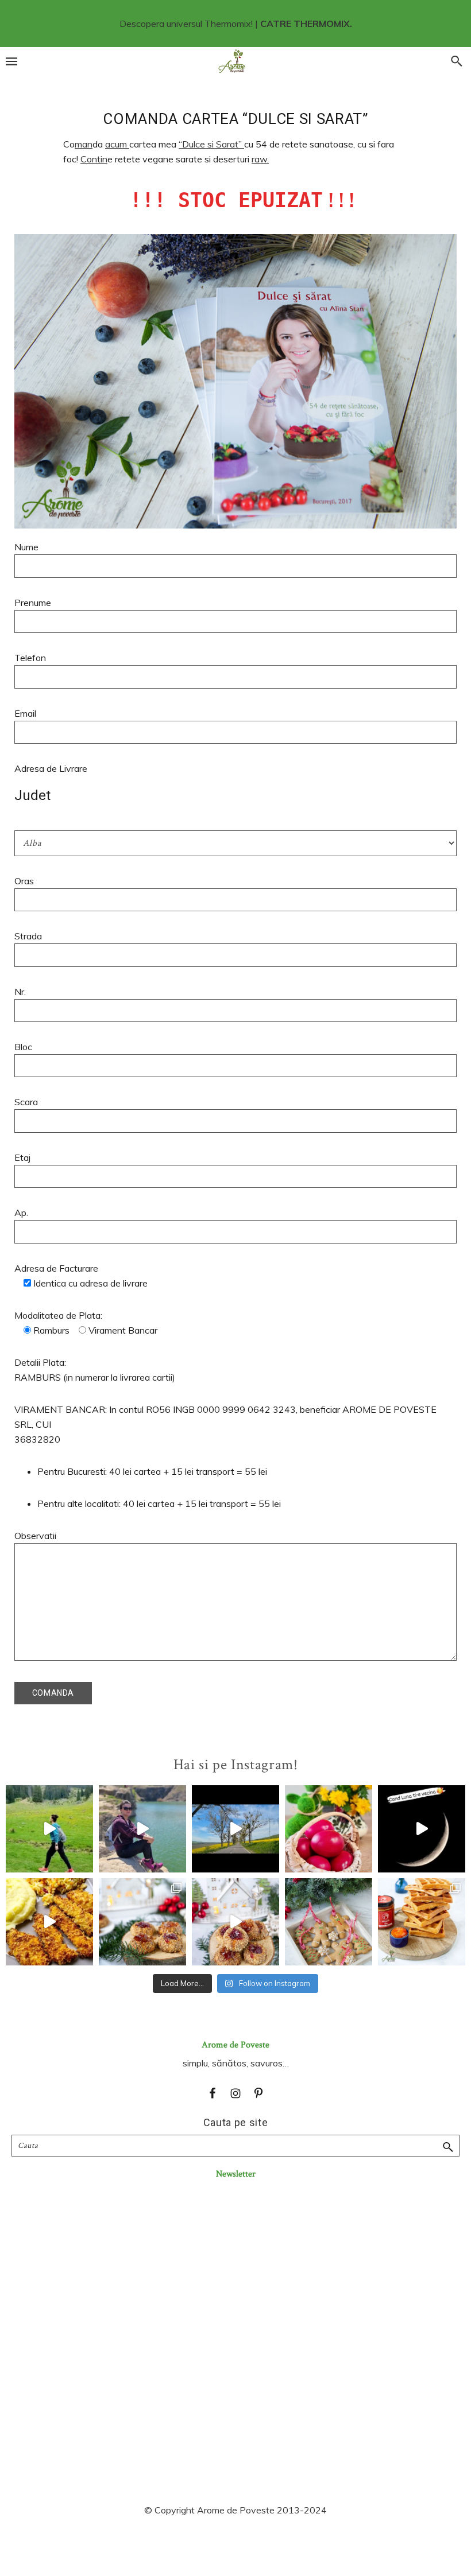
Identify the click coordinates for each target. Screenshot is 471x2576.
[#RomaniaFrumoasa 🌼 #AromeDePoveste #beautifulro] (235, 1829)
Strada (28, 936)
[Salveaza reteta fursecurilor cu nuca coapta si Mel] (142, 1922)
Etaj (22, 1157)
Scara (26, 1102)
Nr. (20, 992)
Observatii (35, 1536)
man (84, 144)
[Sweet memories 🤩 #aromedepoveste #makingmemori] (422, 1829)
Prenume (33, 603)
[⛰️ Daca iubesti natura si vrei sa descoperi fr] (142, 1829)
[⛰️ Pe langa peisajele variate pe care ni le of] (49, 1829)
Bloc (23, 1047)
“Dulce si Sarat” (211, 144)
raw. (260, 159)
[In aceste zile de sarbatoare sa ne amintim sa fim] (329, 1829)
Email (25, 713)
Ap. (21, 1213)
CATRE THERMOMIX (305, 24)
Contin (94, 159)
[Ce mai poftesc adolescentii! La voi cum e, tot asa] (49, 1922)
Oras (24, 881)
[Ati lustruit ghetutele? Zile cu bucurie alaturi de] (329, 1922)
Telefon (30, 658)
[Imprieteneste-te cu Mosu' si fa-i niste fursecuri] (235, 1922)
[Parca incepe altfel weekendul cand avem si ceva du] (422, 1922)
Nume (26, 547)
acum (117, 144)
